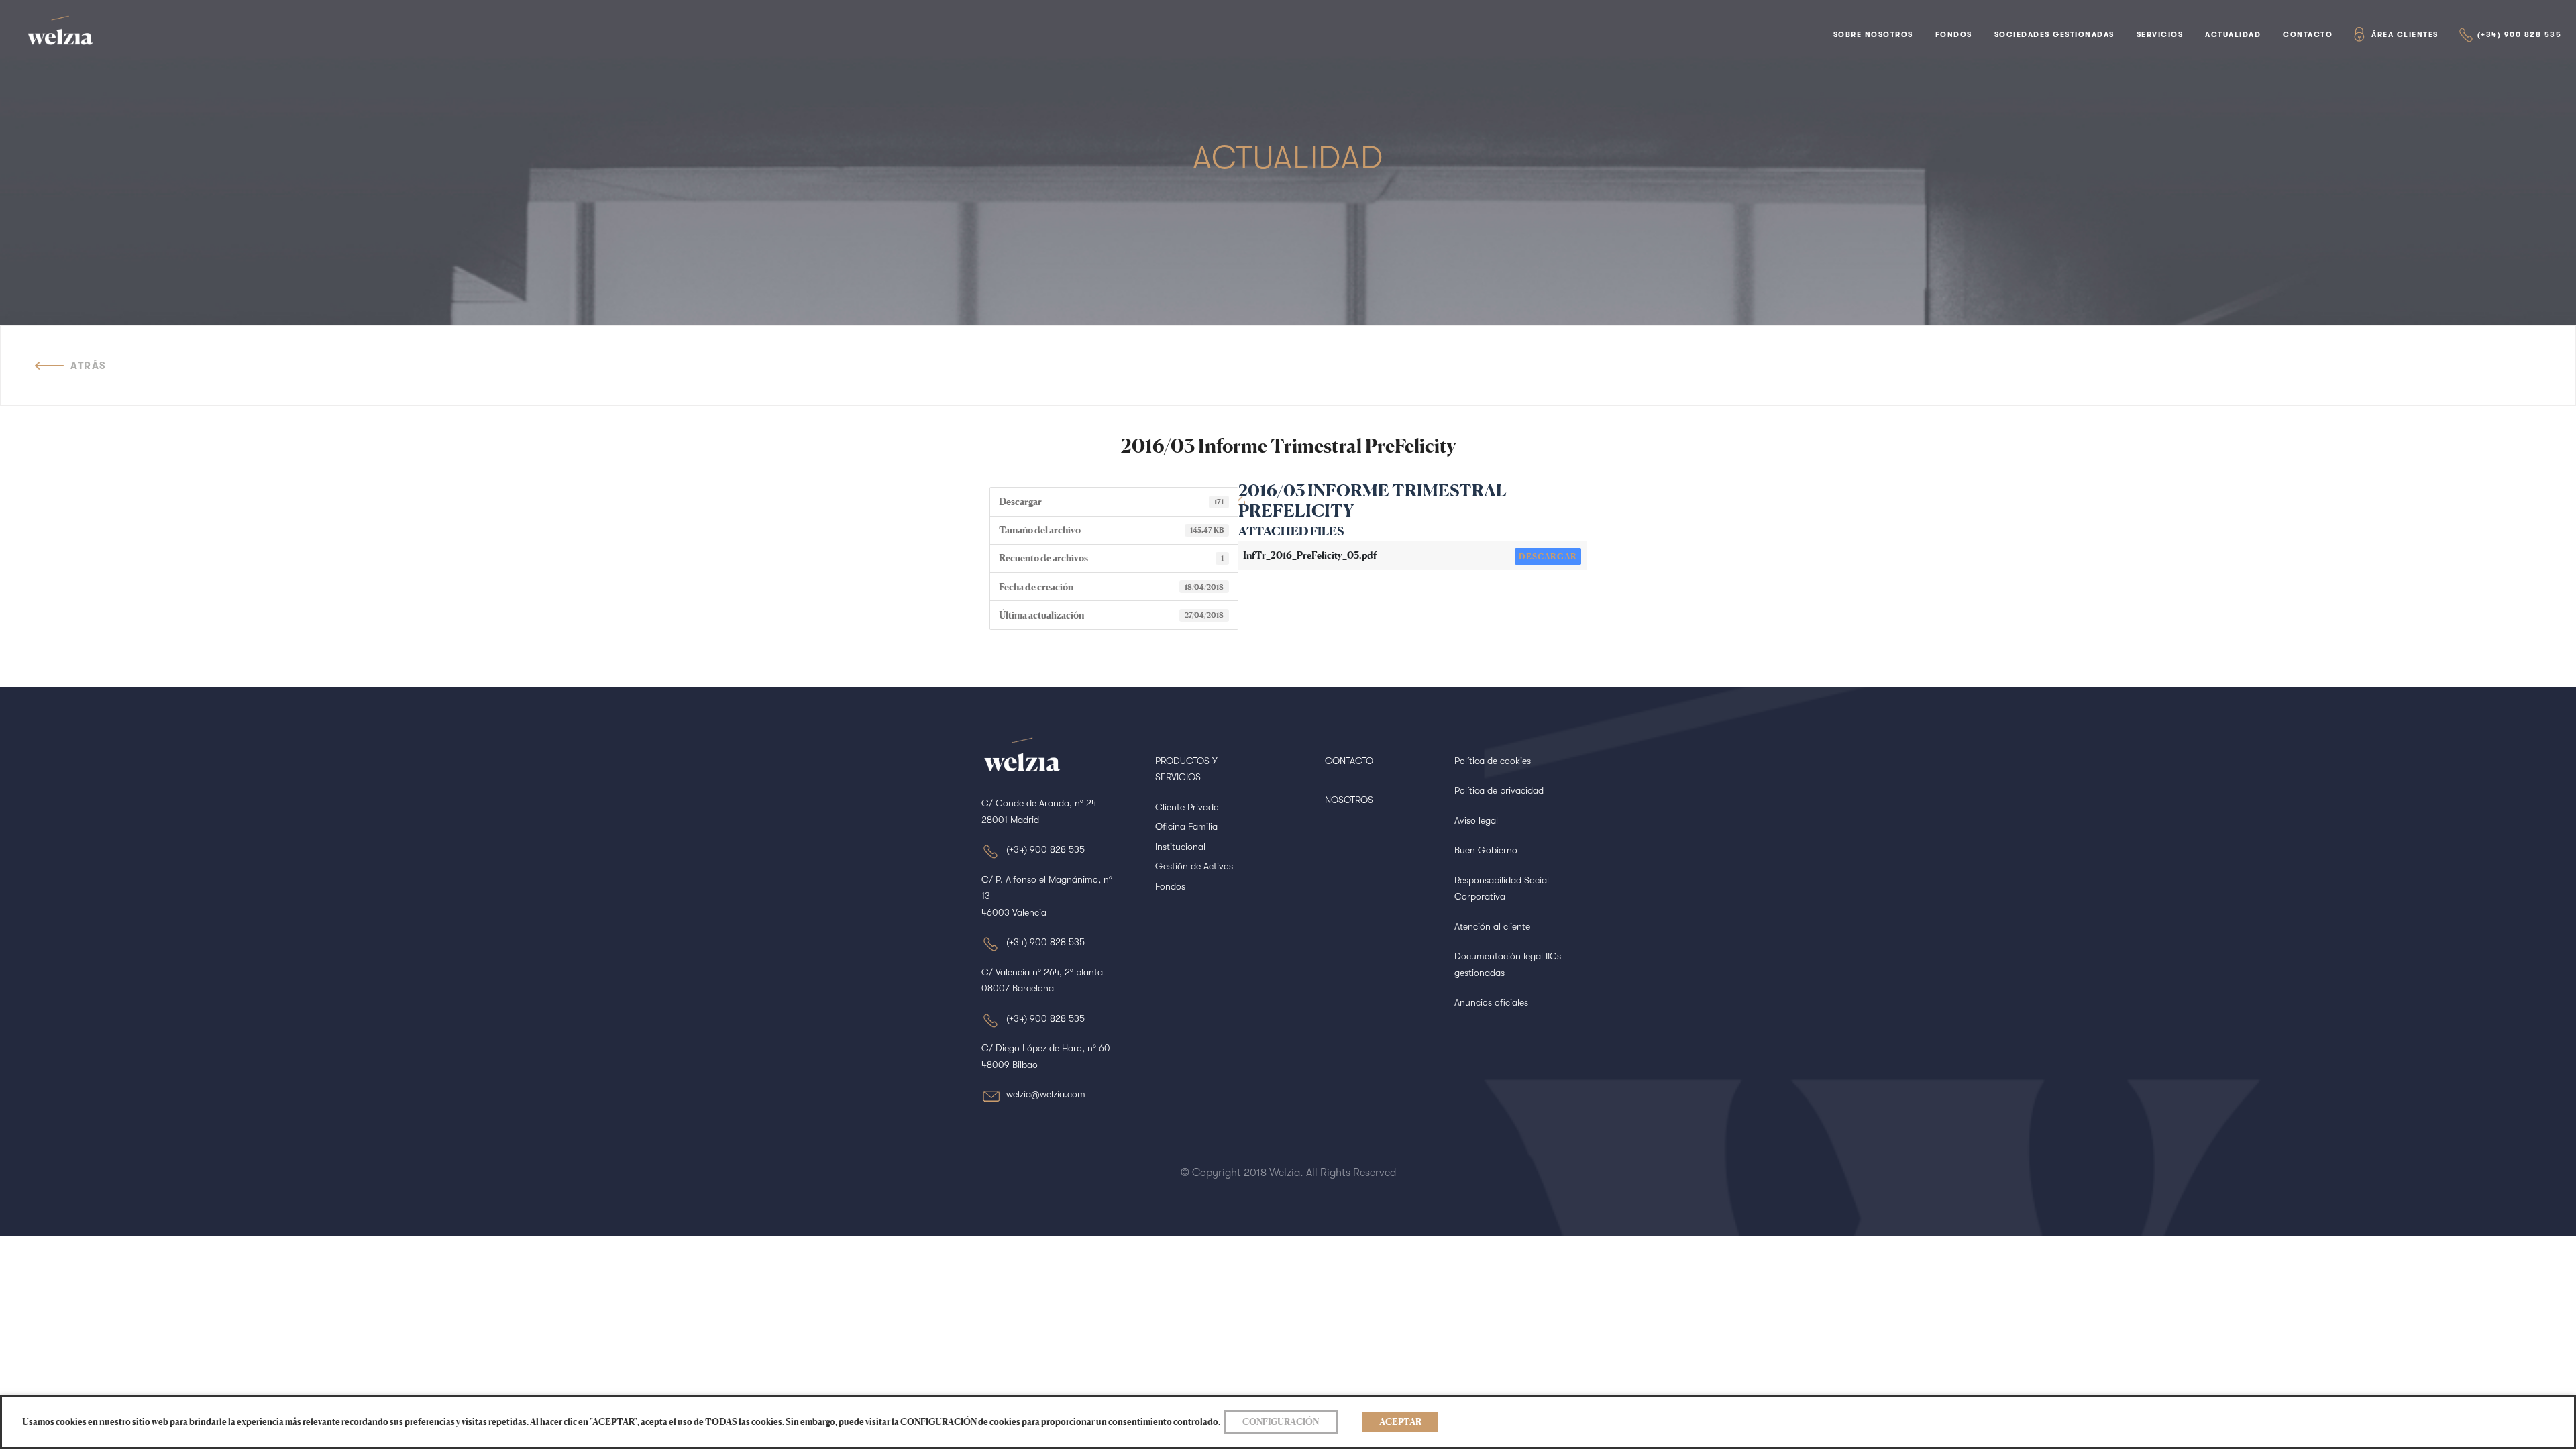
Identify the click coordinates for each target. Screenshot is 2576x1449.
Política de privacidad (1499, 790)
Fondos (1954, 35)
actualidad (2233, 35)
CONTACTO (1349, 761)
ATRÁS (89, 366)
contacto (2308, 35)
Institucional (1180, 847)
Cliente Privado (1187, 807)
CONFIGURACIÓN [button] (1281, 1421)
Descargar (1548, 556)
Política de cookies (1493, 761)
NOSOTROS (1349, 800)
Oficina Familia (1186, 826)
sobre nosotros (1873, 35)
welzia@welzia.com (1046, 1094)
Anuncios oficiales (1491, 1002)
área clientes (2405, 35)
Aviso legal (1476, 820)
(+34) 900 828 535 (2520, 35)
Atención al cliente (1492, 926)
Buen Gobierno (1486, 850)
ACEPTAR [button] (1400, 1421)
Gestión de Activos (1194, 866)
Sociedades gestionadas (2054, 35)
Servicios (2160, 35)
